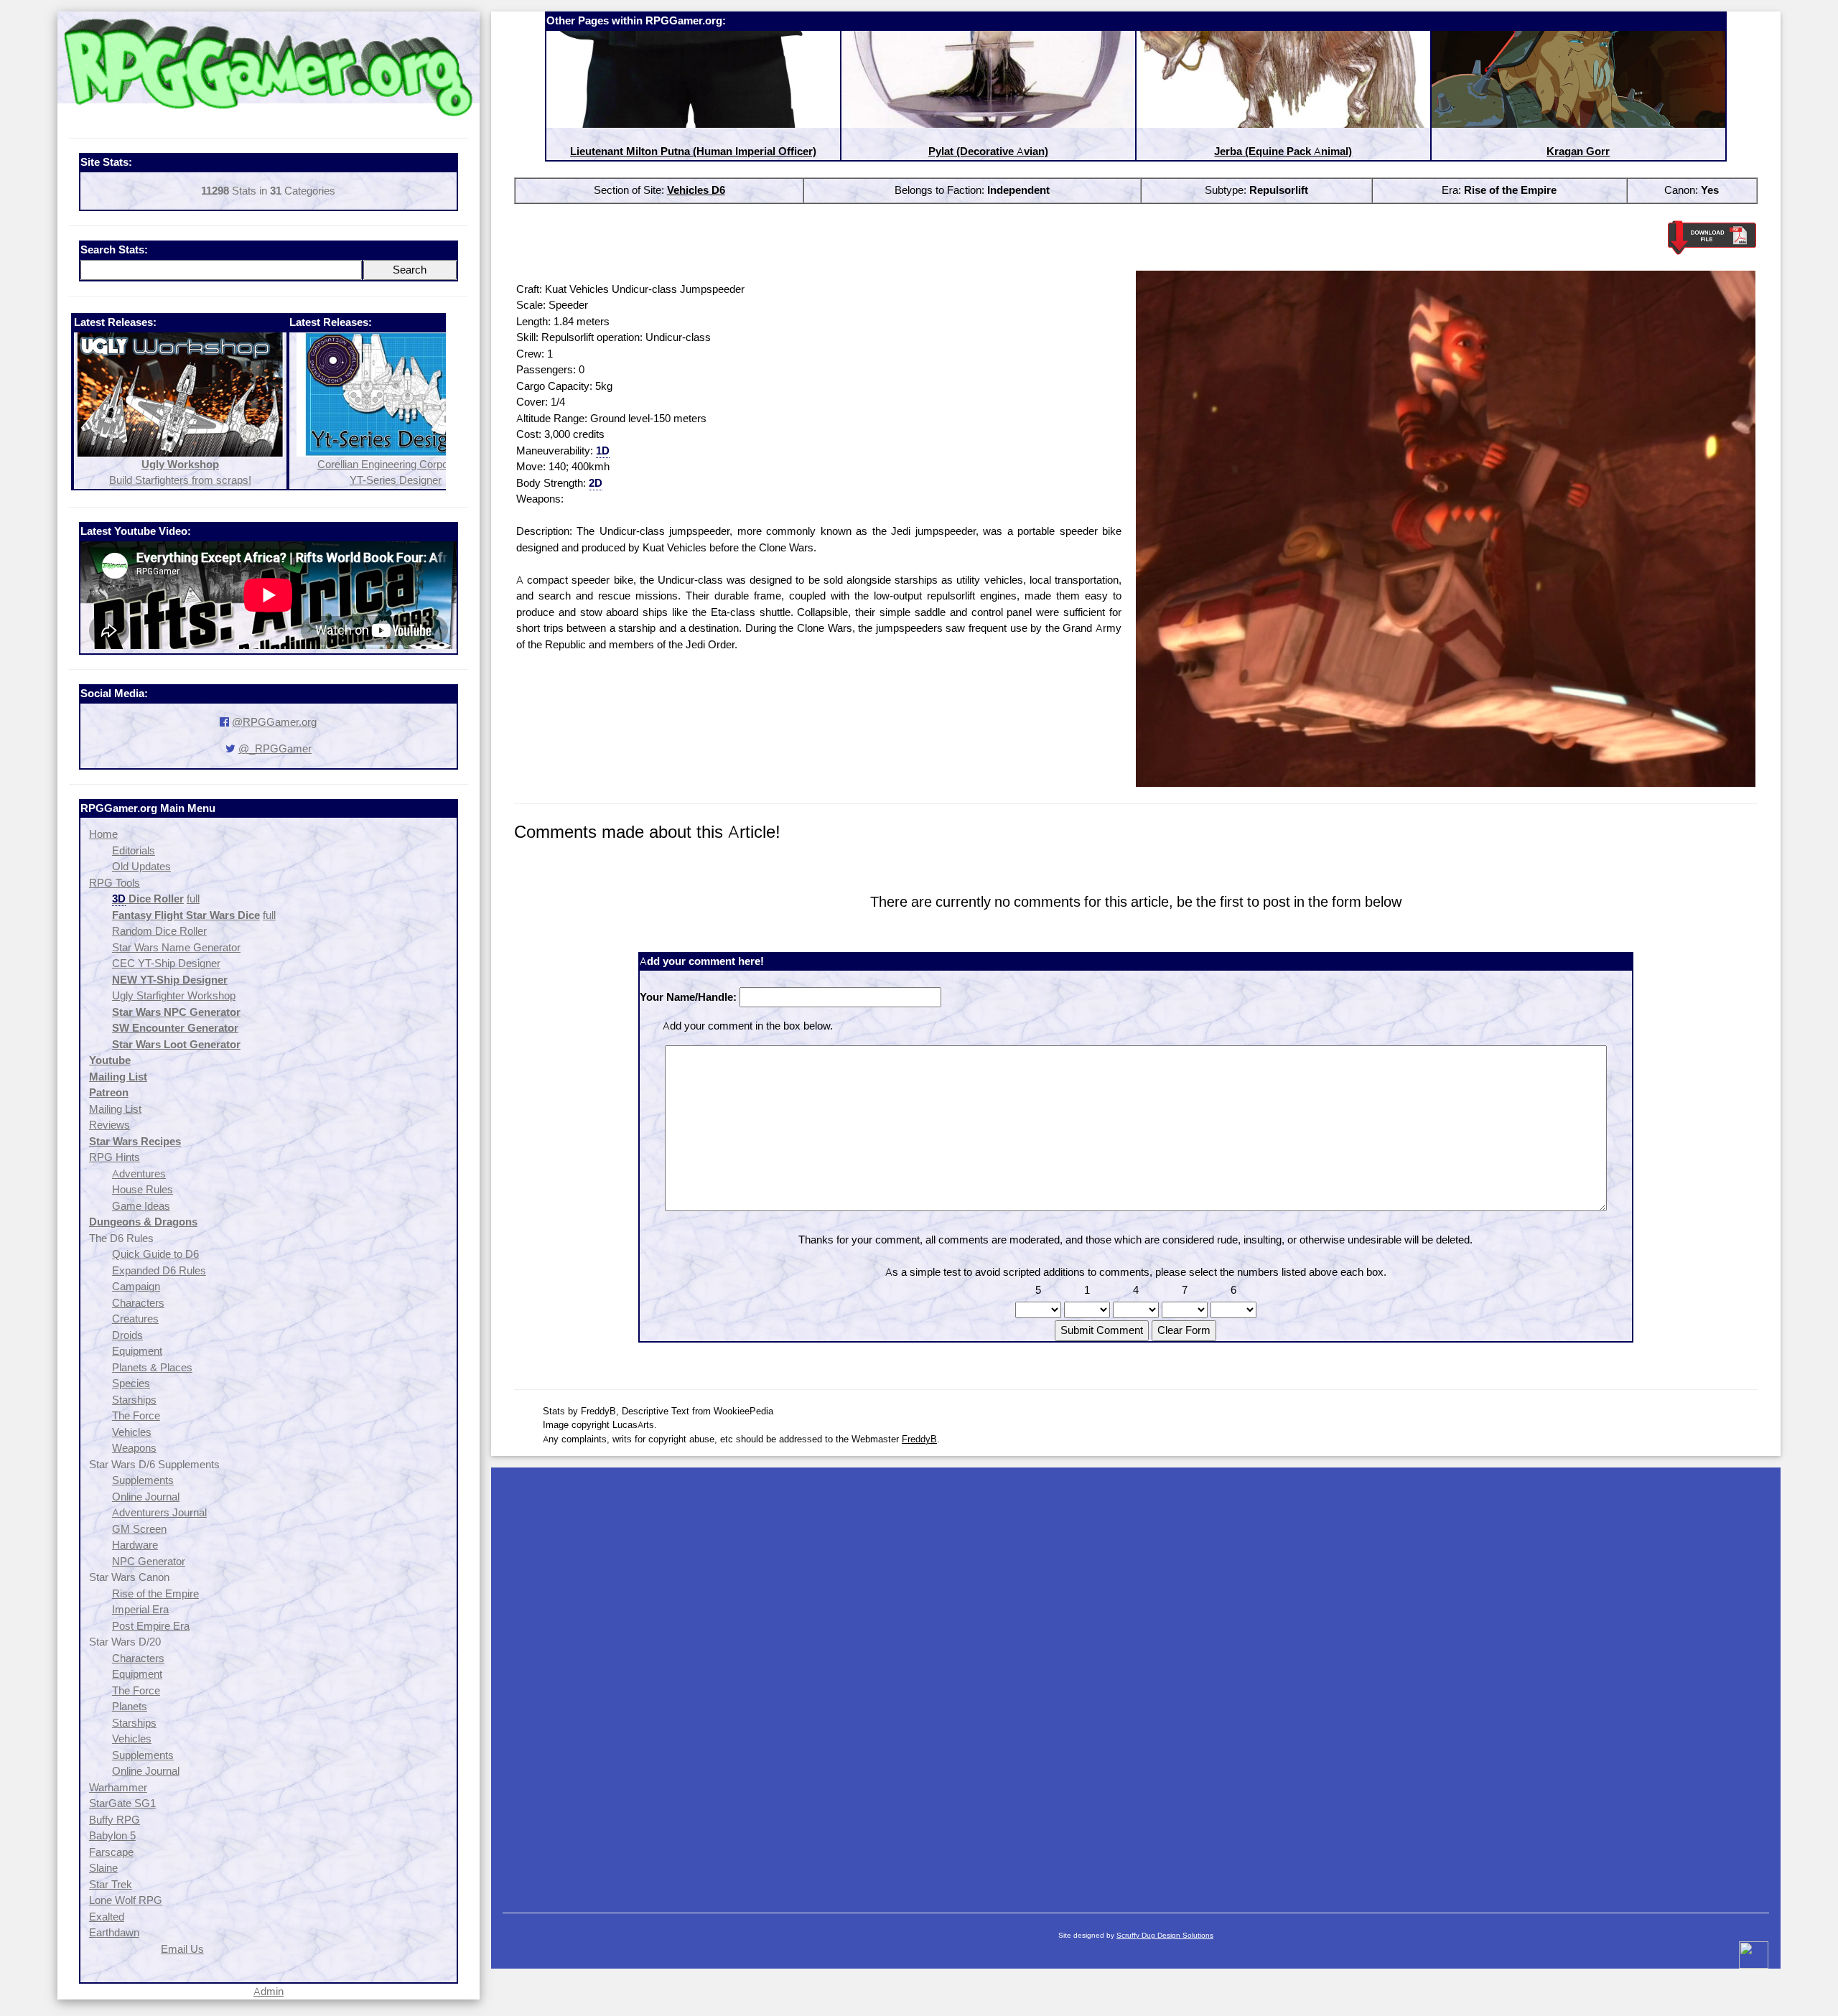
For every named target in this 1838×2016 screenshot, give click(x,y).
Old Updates (141, 866)
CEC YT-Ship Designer (166, 963)
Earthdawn (114, 1932)
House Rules (143, 1189)
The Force (136, 1415)
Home (103, 834)
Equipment (137, 1351)
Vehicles (132, 1432)
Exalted (107, 1917)
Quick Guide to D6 (155, 1254)
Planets (130, 1706)
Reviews (109, 1125)
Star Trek (111, 1884)
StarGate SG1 (122, 1803)
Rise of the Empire (155, 1593)
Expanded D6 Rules (159, 1270)
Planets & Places (152, 1367)
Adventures (139, 1173)
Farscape (111, 1852)
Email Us (182, 1949)
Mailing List (115, 1109)
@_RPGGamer (275, 748)
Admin (269, 1991)
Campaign (136, 1286)
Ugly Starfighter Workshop (174, 995)
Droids (127, 1335)
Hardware (135, 1545)
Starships (134, 1400)
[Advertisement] (1136, 1683)
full (193, 899)
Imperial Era (140, 1609)
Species (131, 1383)
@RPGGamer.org (274, 722)
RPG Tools (115, 883)
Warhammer (118, 1787)
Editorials (134, 850)
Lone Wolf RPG (126, 1900)
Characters (138, 1303)
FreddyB (919, 1439)
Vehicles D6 (696, 190)
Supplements (143, 1480)
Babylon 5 (112, 1835)
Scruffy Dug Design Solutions (1165, 1935)
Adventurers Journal (159, 1512)
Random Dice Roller (159, 931)
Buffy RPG (115, 1820)
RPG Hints (115, 1157)
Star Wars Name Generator (176, 947)
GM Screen (139, 1529)
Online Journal (146, 1497)
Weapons (134, 1448)
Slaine (103, 1868)
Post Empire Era (151, 1626)
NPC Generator (149, 1561)
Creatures (135, 1319)
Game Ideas (141, 1206)
